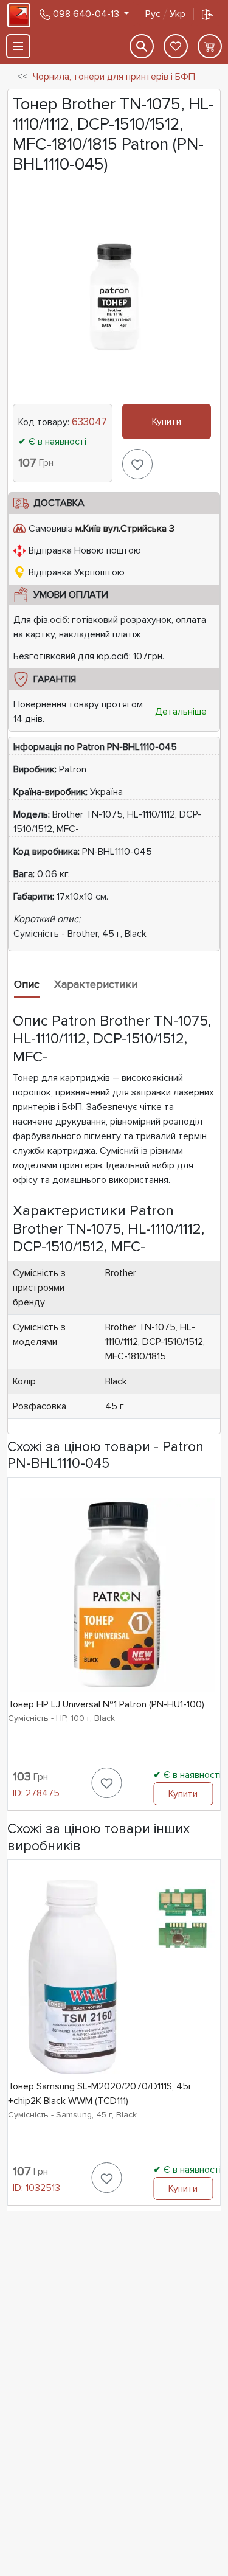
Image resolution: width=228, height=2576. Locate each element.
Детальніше (181, 712)
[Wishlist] (176, 46)
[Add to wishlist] (137, 464)
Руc (165, 14)
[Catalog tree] (18, 46)
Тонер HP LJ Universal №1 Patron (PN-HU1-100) (106, 1704)
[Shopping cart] (210, 46)
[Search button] (142, 46)
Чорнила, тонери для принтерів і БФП (114, 77)
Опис (27, 984)
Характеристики (96, 984)
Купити (167, 422)
